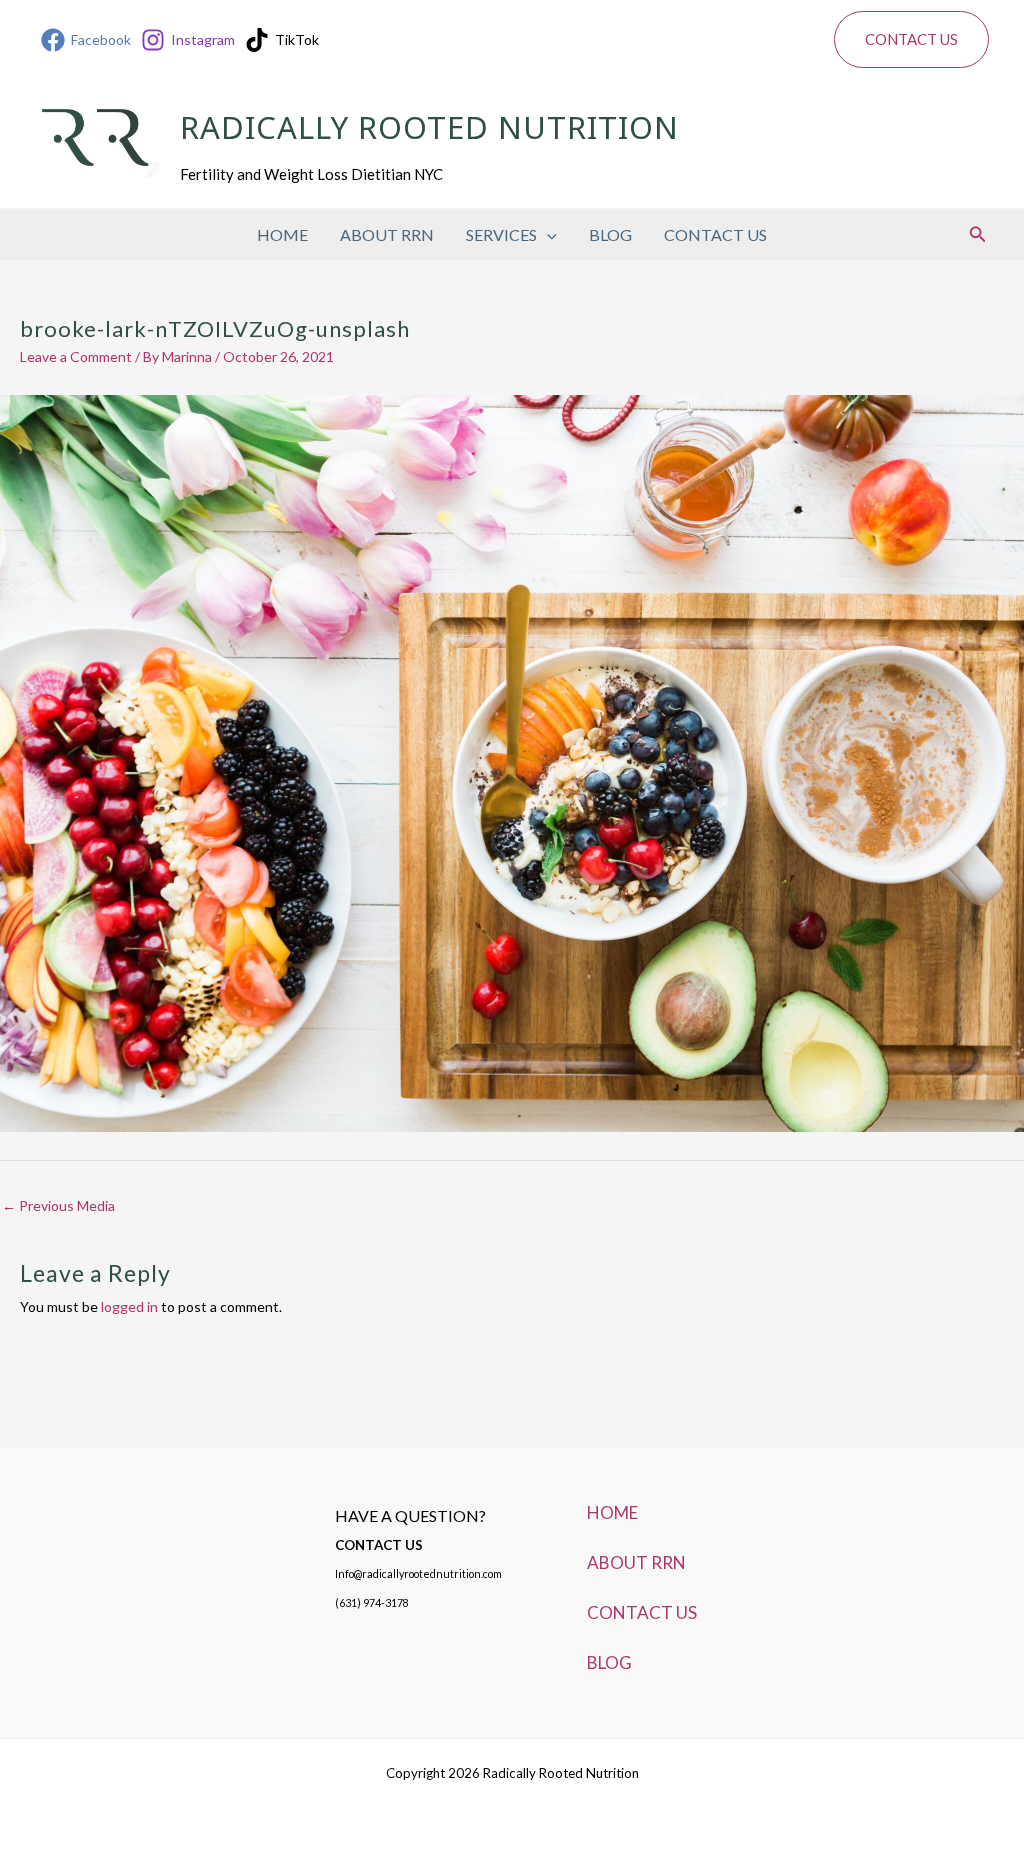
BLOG (610, 234)
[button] (911, 39)
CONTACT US (715, 234)
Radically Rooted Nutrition (429, 131)
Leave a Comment (76, 356)
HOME (282, 234)
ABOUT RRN (387, 234)
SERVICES (501, 234)
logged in (129, 1306)
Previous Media (58, 1205)
